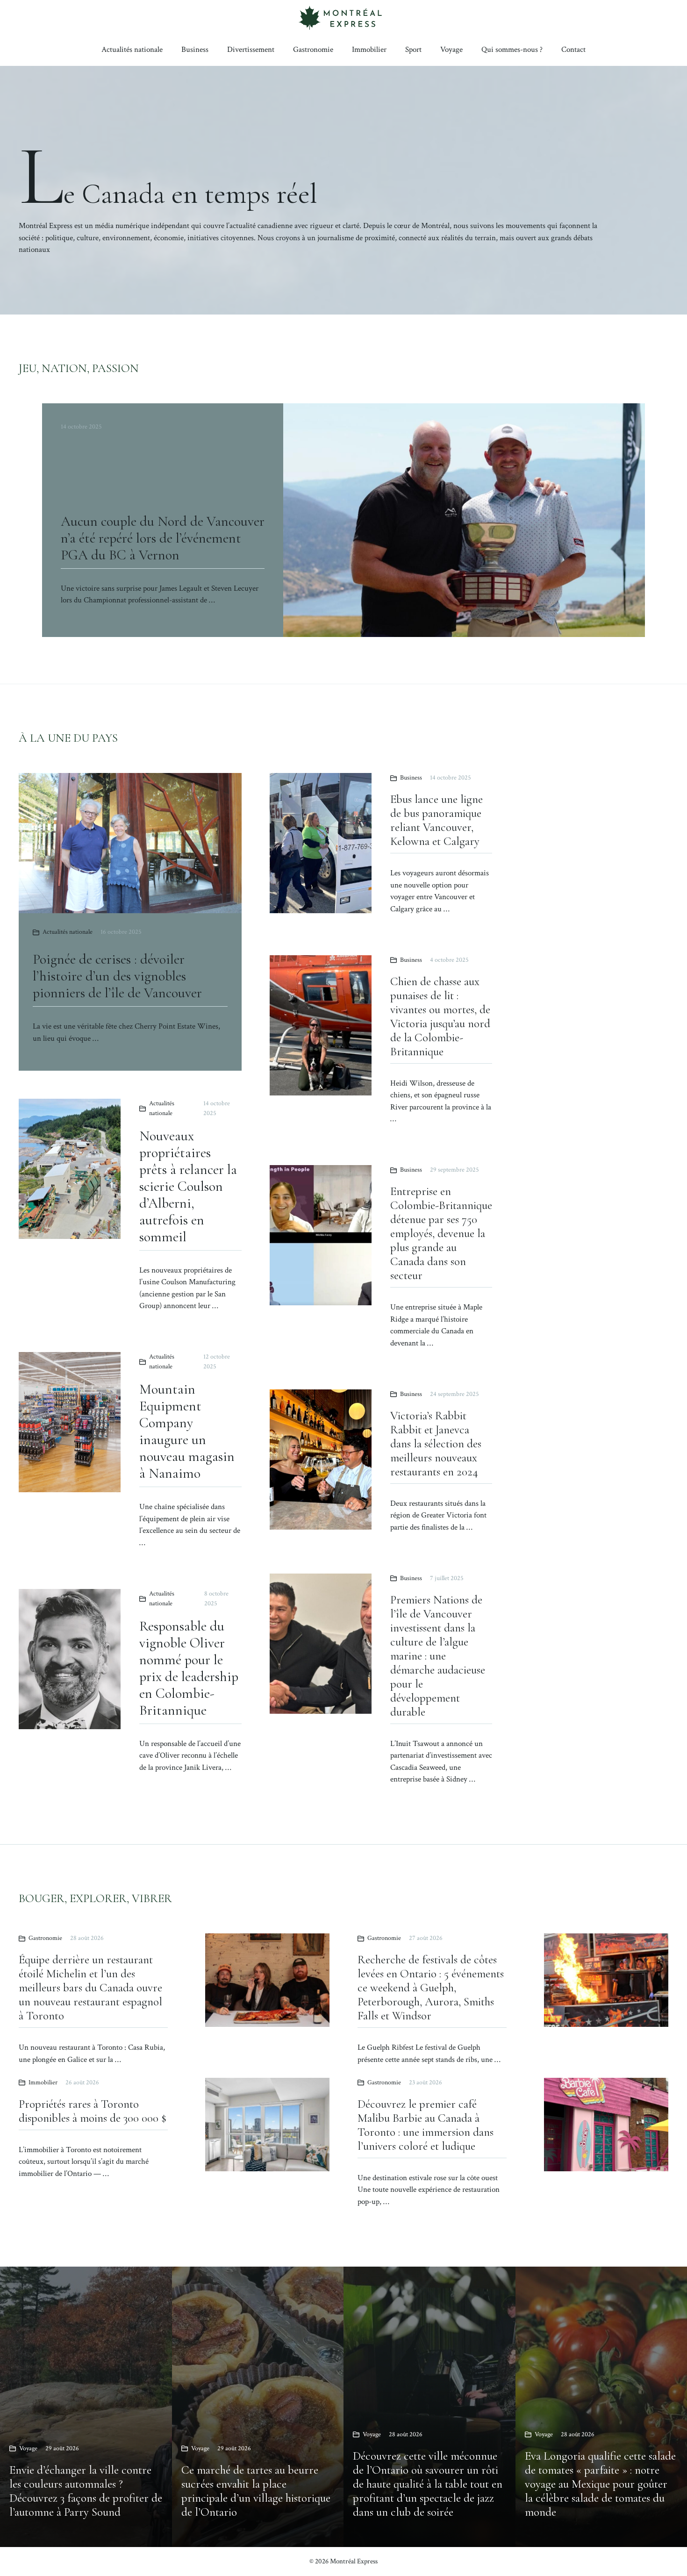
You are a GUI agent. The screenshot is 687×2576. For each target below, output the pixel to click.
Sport (413, 50)
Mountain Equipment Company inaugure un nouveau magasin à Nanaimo (187, 1431)
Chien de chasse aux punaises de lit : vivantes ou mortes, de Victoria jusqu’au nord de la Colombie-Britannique (440, 1016)
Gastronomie (313, 50)
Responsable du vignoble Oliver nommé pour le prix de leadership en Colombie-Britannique (189, 1668)
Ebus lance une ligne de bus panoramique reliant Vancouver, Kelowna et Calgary (437, 820)
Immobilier (369, 50)
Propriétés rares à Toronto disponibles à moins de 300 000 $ (93, 2111)
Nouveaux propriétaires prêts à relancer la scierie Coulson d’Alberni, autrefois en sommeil (188, 1186)
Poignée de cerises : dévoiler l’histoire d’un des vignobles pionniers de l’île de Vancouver (117, 976)
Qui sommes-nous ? (512, 50)
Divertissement (251, 50)
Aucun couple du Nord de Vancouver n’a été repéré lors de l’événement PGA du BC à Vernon (163, 538)
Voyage (451, 50)
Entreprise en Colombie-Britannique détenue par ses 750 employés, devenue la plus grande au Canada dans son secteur (441, 1233)
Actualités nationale (132, 50)
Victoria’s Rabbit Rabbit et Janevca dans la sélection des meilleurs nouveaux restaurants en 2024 (436, 1444)
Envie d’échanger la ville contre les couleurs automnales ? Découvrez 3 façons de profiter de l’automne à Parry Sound (86, 2491)
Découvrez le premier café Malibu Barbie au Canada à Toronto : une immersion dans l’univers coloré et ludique (426, 2125)
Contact (573, 50)
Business (195, 50)
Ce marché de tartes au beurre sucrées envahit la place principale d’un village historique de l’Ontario (256, 2491)
